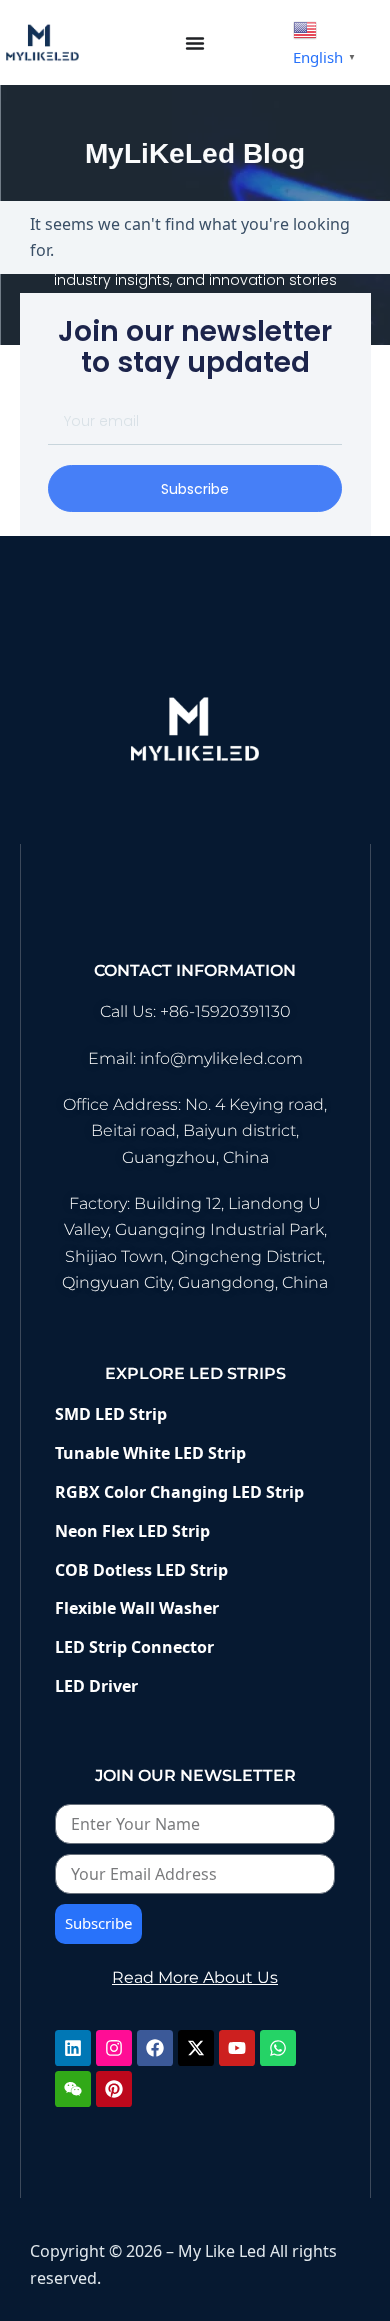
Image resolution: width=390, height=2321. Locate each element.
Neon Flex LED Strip (132, 1531)
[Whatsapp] (278, 2048)
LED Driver (96, 1686)
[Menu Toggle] (195, 43)
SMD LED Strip (113, 1414)
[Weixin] (73, 2089)
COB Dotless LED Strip (141, 1570)
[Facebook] (155, 2048)
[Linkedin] (73, 2048)
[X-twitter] (196, 2048)
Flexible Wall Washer (137, 1608)
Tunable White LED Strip (150, 1453)
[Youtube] (237, 2048)
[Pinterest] (114, 2089)
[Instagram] (114, 2048)
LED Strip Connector (134, 1647)
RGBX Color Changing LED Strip (179, 1492)
